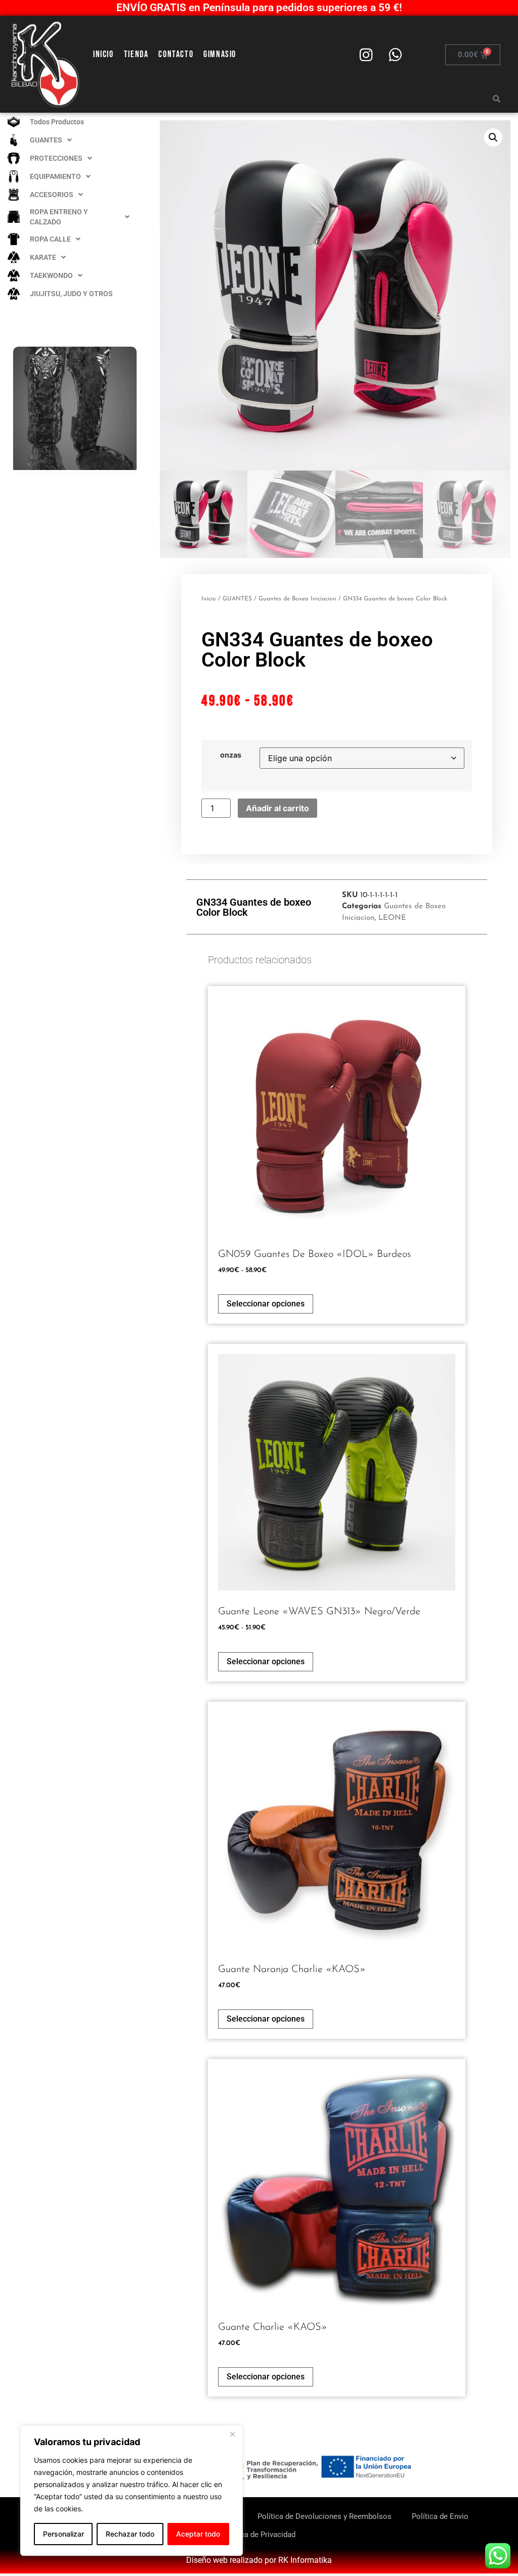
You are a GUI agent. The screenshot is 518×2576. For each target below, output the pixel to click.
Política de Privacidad (259, 2535)
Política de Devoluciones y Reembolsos (325, 2516)
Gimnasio (220, 54)
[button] (493, 137)
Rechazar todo (130, 2534)
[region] (132, 2491)
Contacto (176, 54)
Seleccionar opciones (266, 1304)
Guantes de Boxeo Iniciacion (297, 599)
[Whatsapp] (395, 55)
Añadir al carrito (277, 808)
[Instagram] (366, 55)
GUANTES (237, 599)
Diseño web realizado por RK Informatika (259, 2560)
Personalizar (63, 2534)
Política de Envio (440, 2516)
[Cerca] (232, 2434)
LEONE (392, 918)
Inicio (103, 54)
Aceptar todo (198, 2534)
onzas (231, 755)
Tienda (136, 54)
